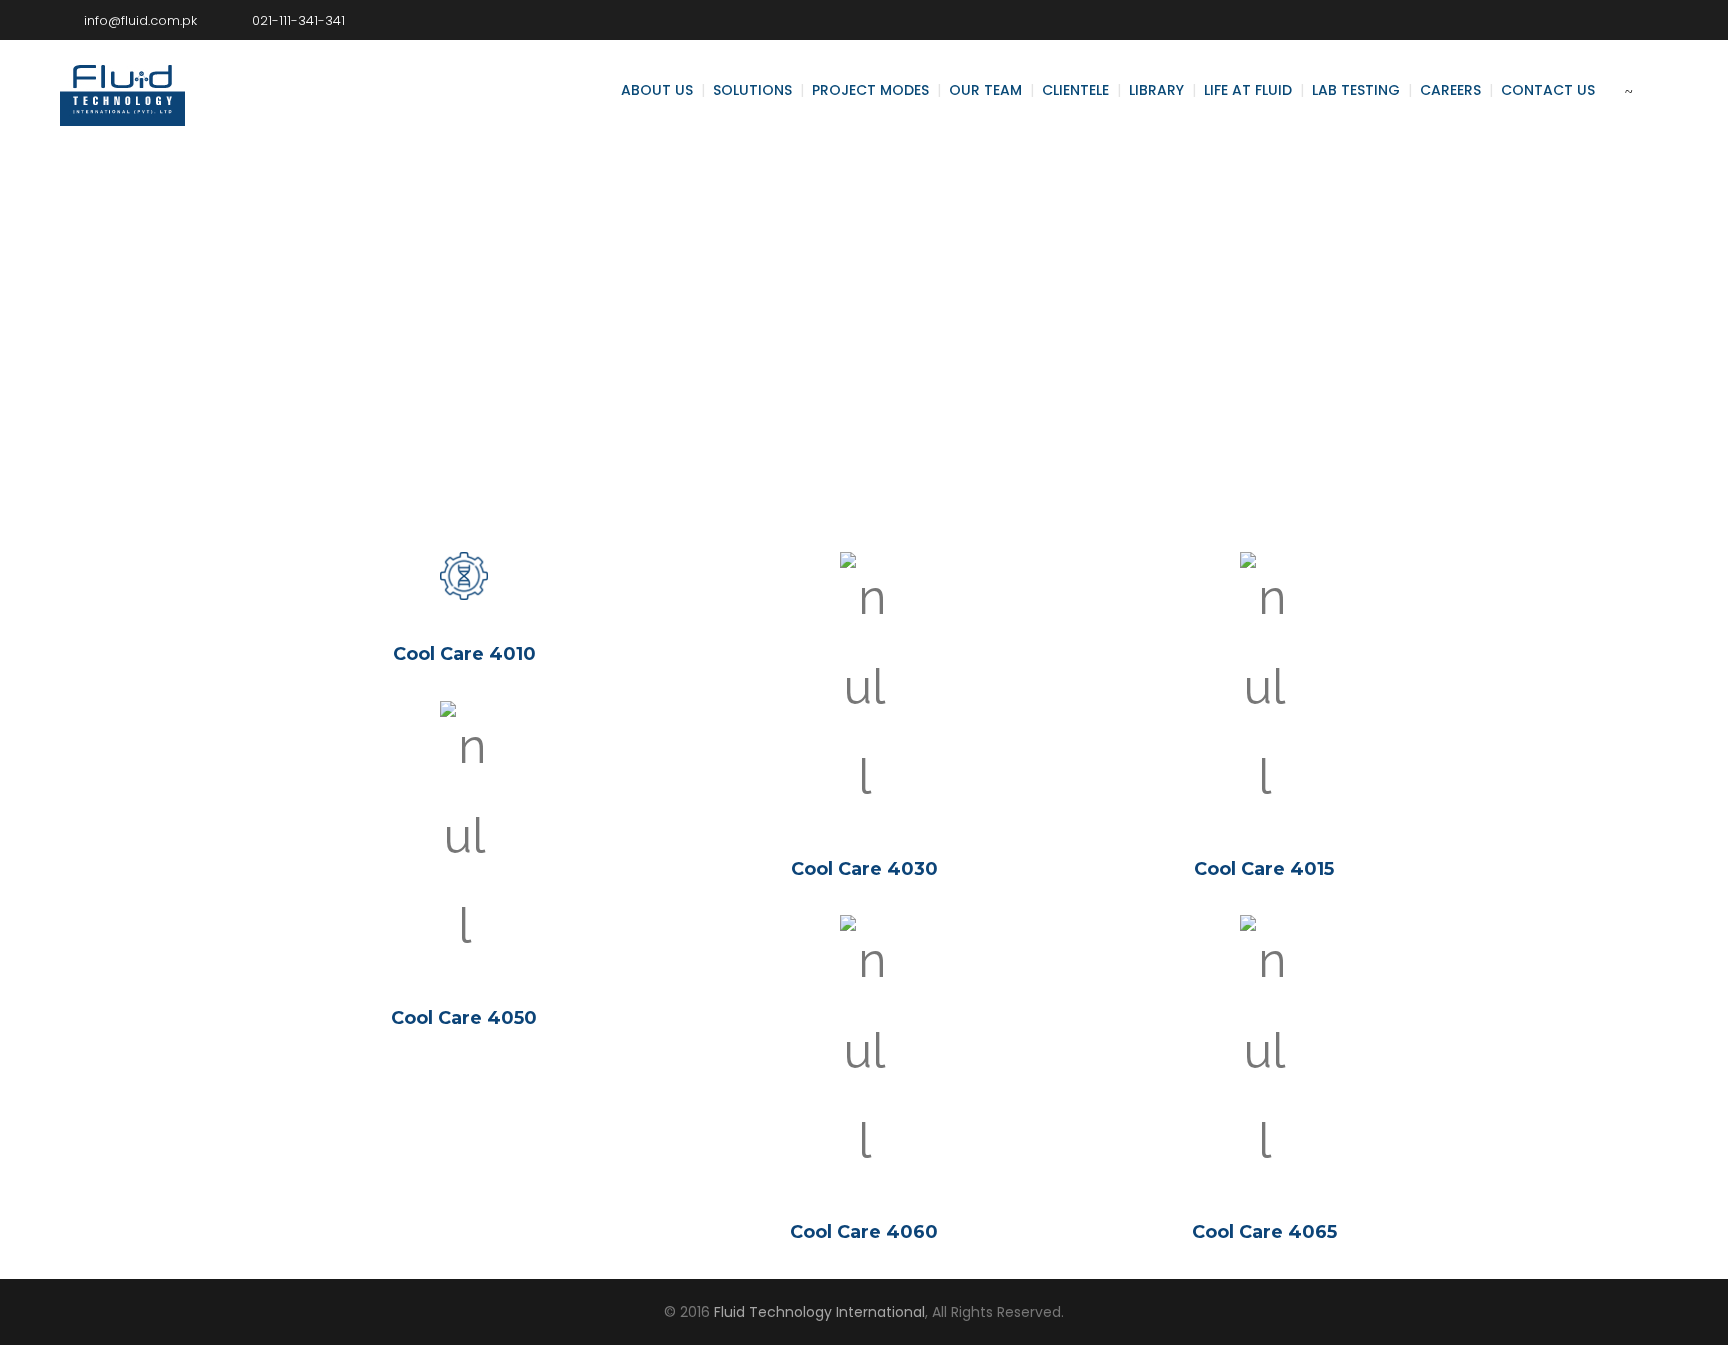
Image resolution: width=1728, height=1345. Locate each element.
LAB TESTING (1356, 90)
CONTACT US (1548, 90)
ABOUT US (657, 90)
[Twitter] (1623, 20)
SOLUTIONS (752, 90)
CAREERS (1450, 90)
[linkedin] (1653, 20)
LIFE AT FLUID (1248, 90)
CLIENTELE (1075, 90)
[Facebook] (1593, 20)
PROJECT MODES (870, 90)
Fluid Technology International (819, 1312)
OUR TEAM (985, 90)
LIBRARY (1156, 90)
